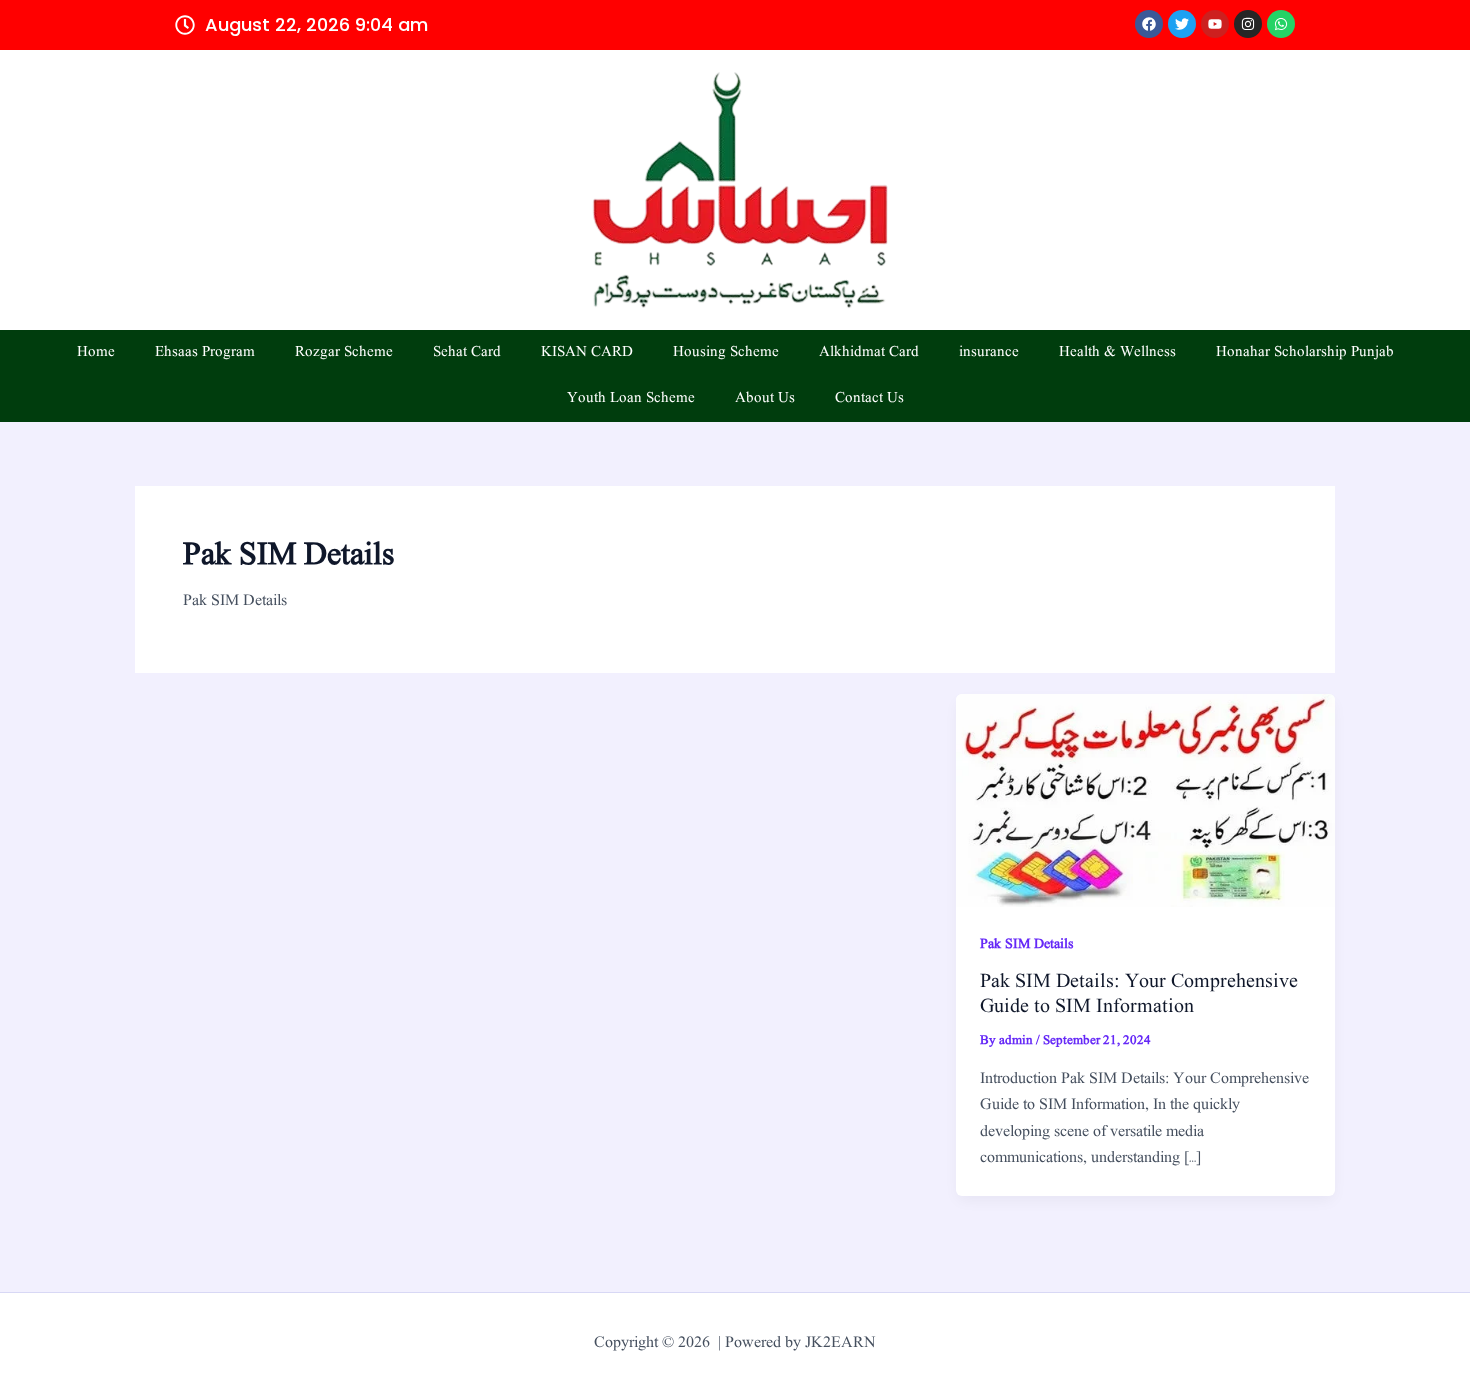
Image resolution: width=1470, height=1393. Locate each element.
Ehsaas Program (205, 352)
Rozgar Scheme (344, 352)
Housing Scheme (726, 352)
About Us (765, 398)
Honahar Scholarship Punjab (1305, 352)
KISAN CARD (587, 352)
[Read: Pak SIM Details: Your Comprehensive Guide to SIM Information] (1145, 800)
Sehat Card (467, 352)
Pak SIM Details (1026, 944)
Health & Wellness (1117, 352)
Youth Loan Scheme (631, 398)
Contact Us (869, 398)
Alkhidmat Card (869, 352)
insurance (989, 352)
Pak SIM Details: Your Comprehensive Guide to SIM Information (1139, 994)
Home (96, 352)
